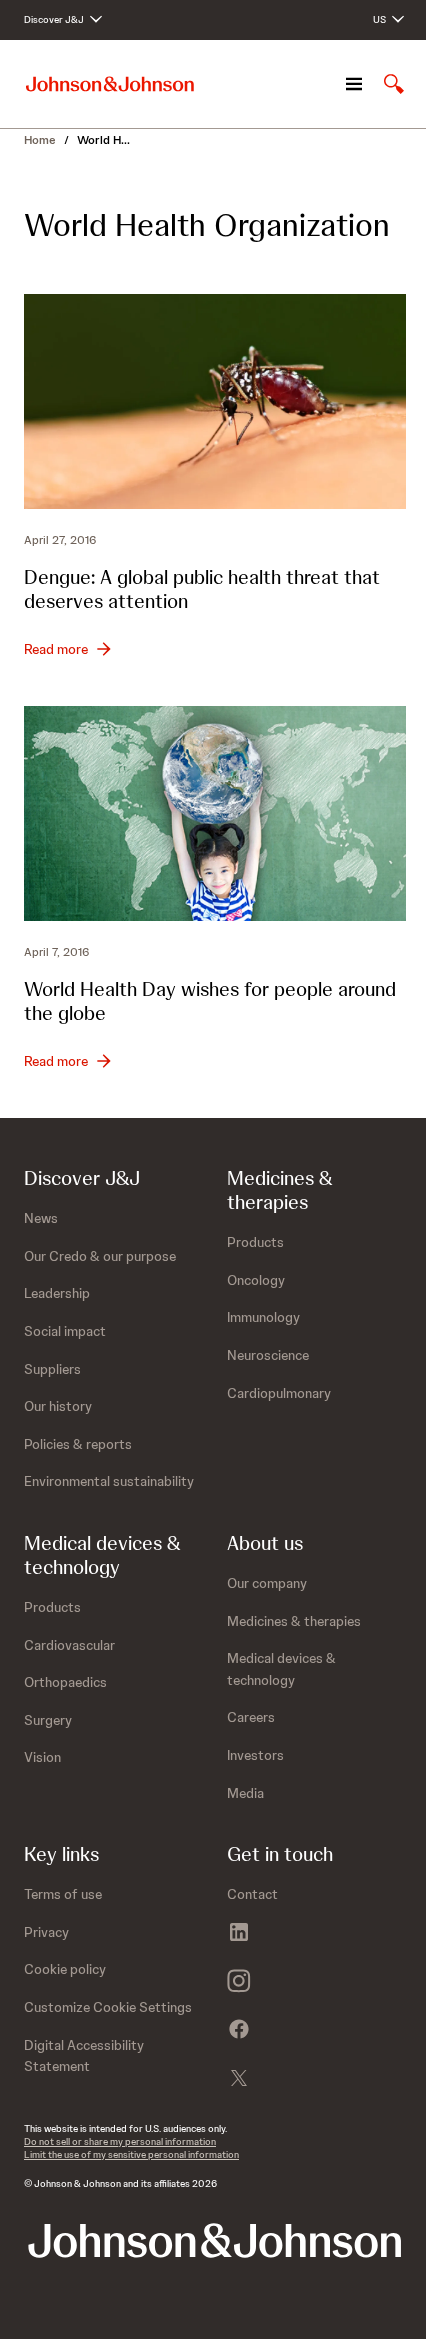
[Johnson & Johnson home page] (110, 84)
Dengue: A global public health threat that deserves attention (202, 589)
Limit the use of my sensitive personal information (131, 2154)
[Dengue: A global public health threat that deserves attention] (215, 401)
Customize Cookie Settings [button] (108, 2007)
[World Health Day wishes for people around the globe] (215, 813)
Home (40, 140)
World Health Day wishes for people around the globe (210, 1001)
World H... (103, 140)
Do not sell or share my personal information (120, 2141)
